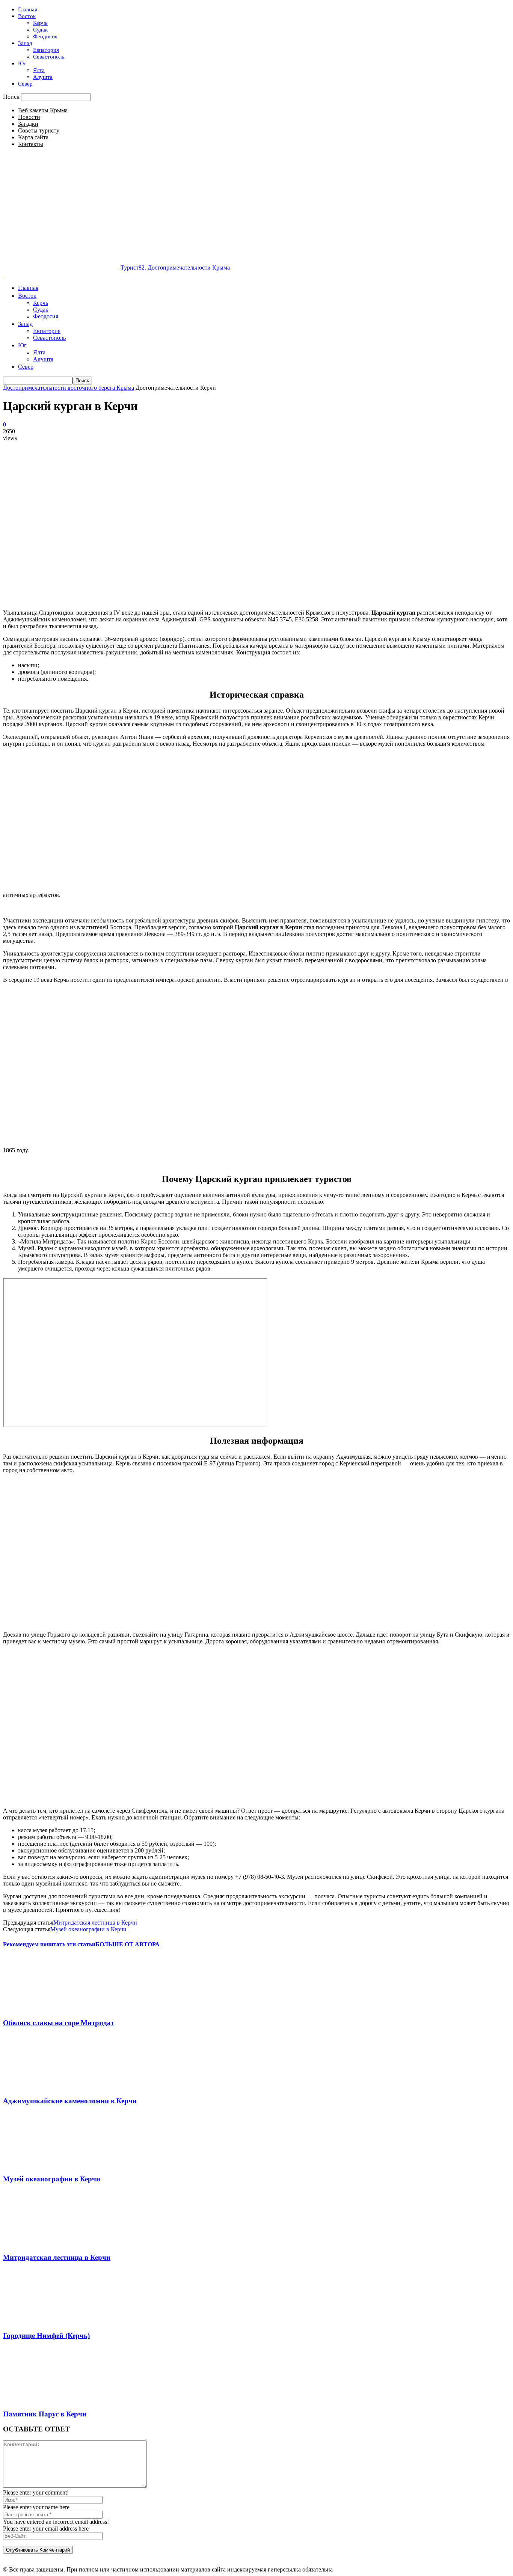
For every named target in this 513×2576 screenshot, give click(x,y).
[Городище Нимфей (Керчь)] (40, 2321)
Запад (25, 43)
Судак (40, 30)
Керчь (40, 23)
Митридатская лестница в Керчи (95, 1923)
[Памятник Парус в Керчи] (40, 2399)
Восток (27, 16)
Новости (29, 117)
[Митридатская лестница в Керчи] (40, 2243)
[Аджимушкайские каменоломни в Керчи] (40, 2086)
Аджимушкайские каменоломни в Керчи (70, 2101)
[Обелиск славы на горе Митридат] (40, 2008)
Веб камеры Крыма (43, 110)
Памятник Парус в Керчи (45, 2414)
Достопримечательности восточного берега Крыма (69, 388)
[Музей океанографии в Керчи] (40, 2165)
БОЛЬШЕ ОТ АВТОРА (127, 1944)
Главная (28, 9)
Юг (22, 63)
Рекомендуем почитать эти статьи (49, 1944)
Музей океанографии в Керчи (88, 1929)
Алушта (43, 77)
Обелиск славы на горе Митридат (59, 2023)
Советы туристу (39, 130)
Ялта (39, 70)
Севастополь (49, 57)
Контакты (31, 144)
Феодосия (45, 36)
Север (25, 84)
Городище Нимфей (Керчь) (46, 2336)
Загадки (28, 124)
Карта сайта (33, 137)
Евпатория (46, 50)
